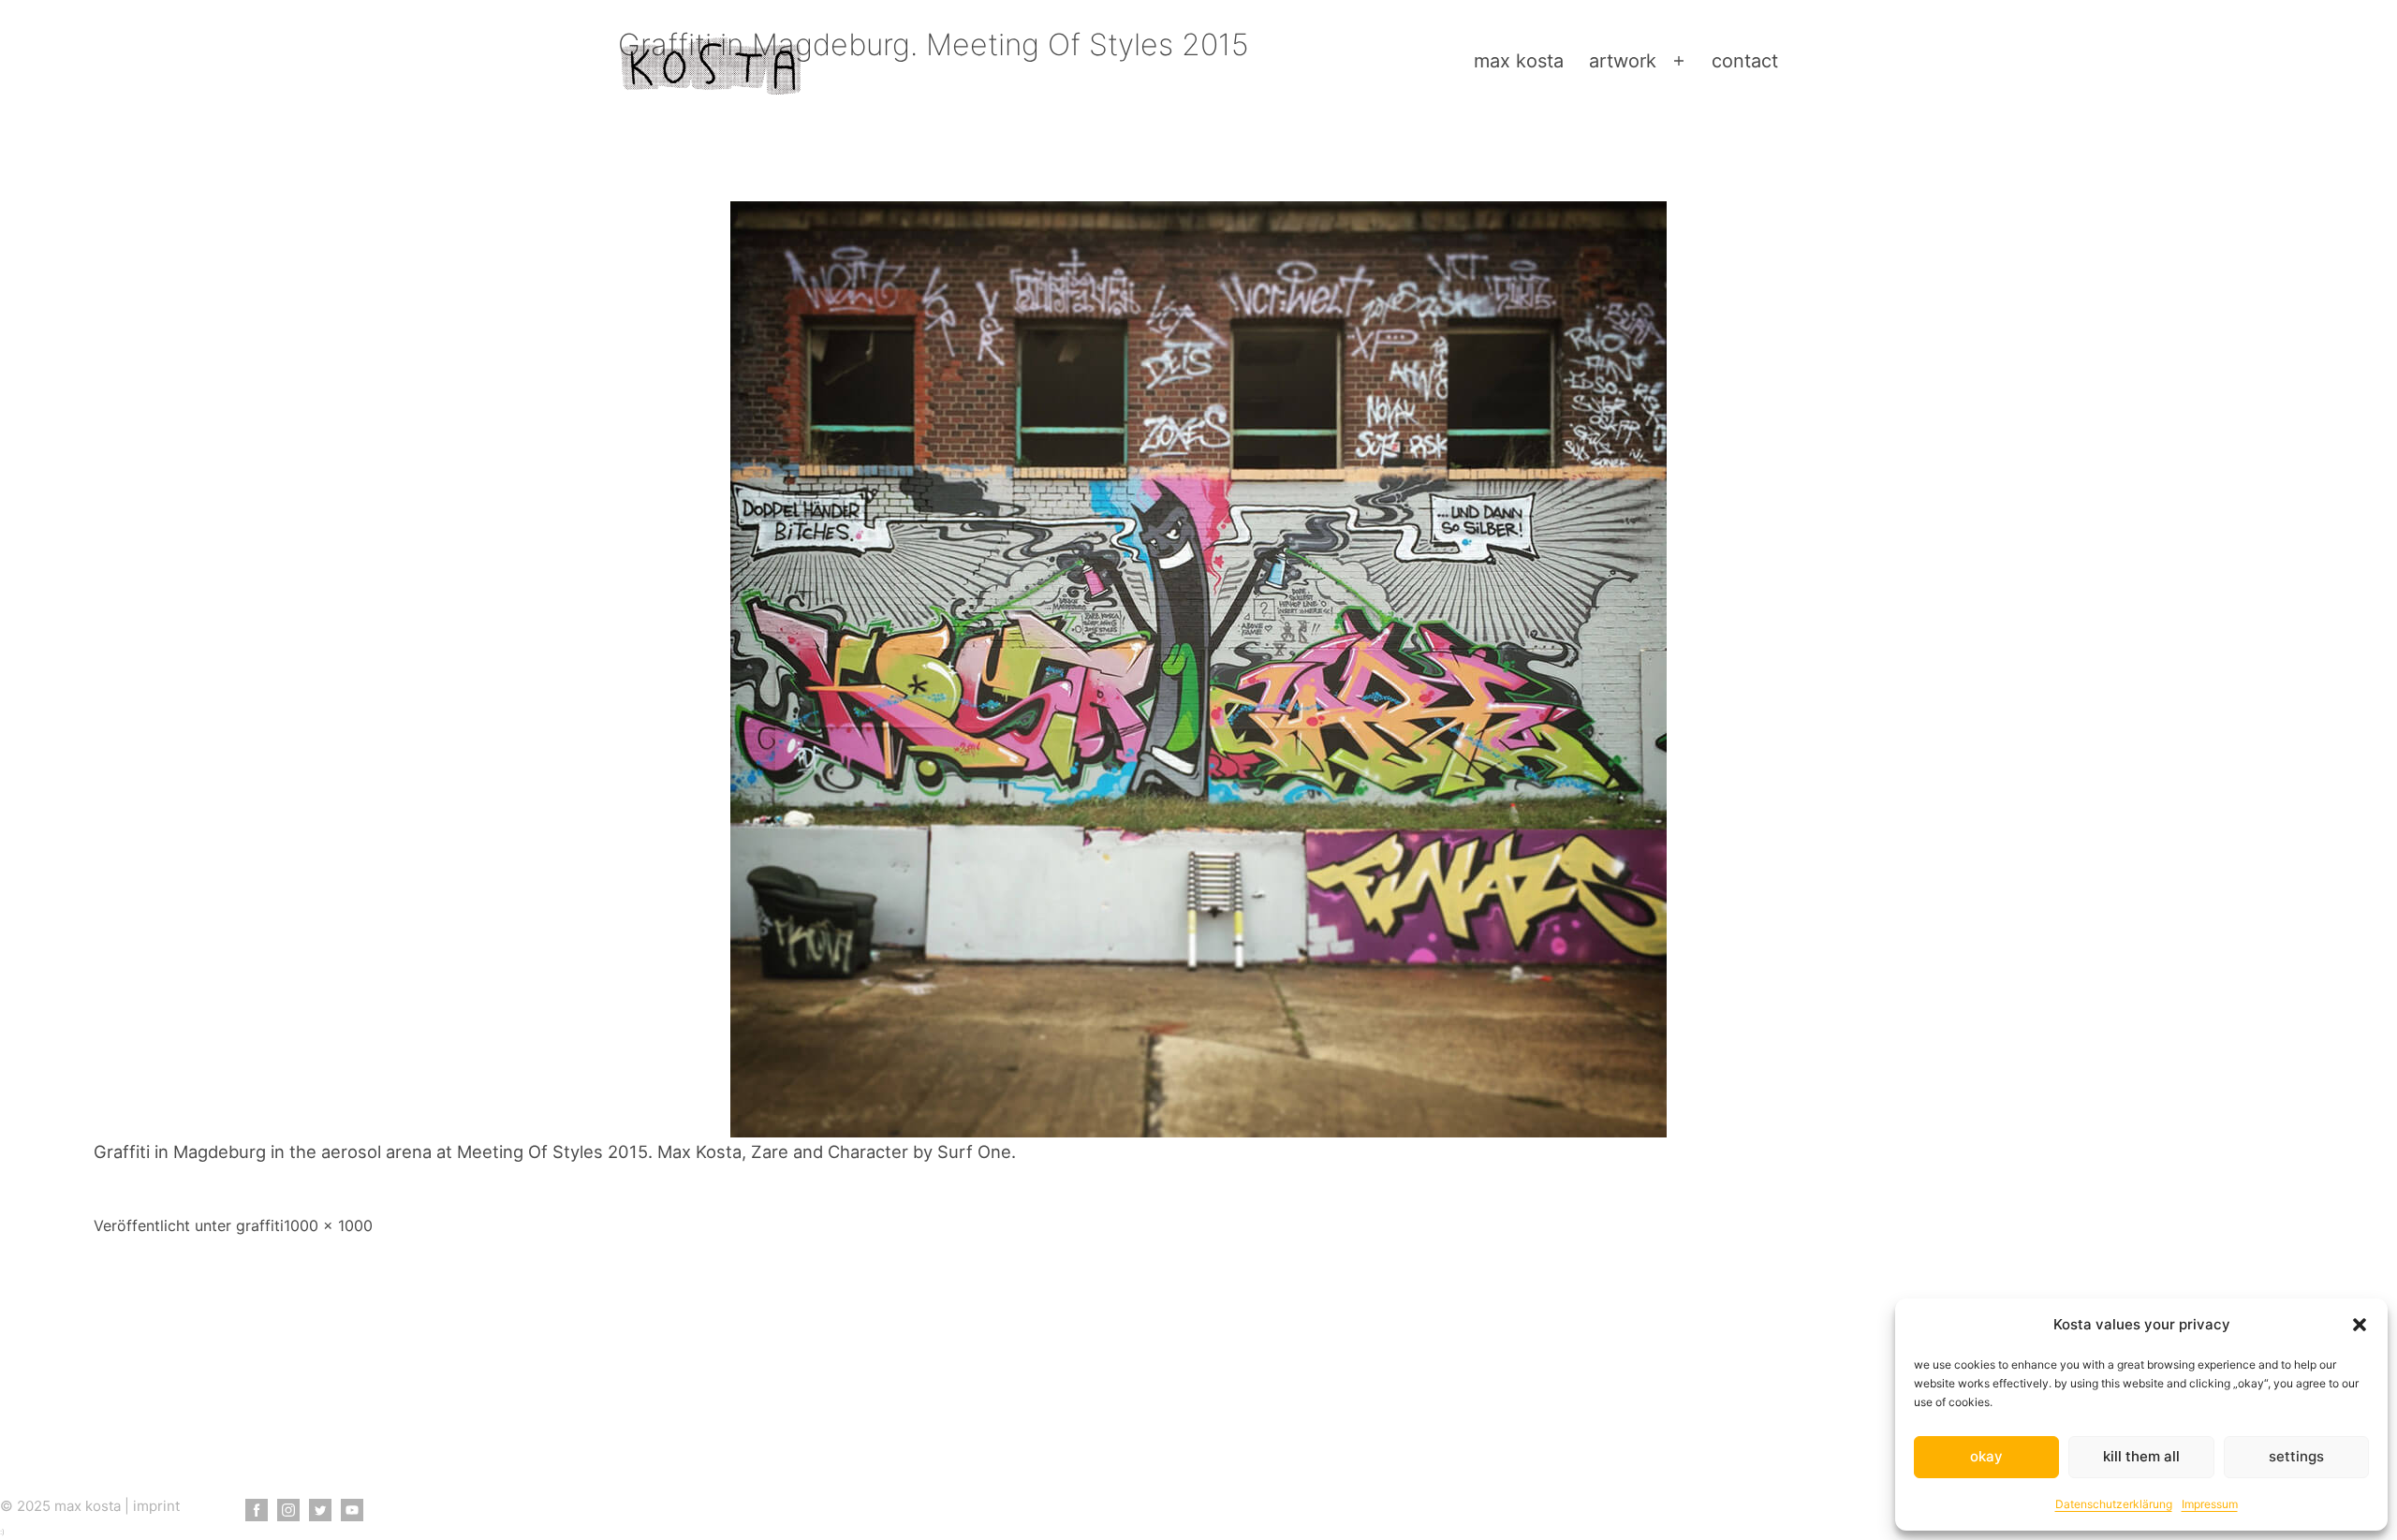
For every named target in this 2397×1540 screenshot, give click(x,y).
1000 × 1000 (328, 1225)
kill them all (2141, 1456)
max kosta (1519, 61)
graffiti (260, 1225)
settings (2296, 1456)
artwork (1623, 61)
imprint (156, 1506)
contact (1745, 61)
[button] (2360, 1325)
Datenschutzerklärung (2114, 1504)
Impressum (2210, 1504)
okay (1986, 1456)
